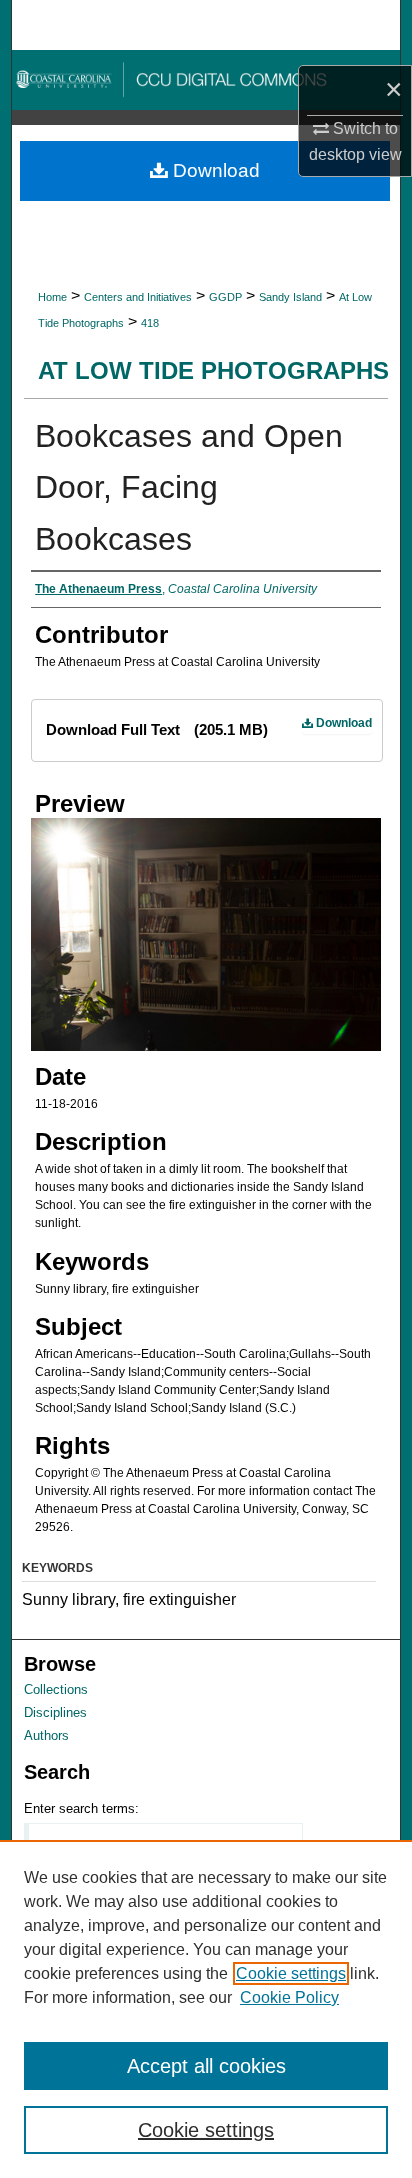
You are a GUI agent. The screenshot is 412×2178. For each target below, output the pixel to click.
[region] (206, 2009)
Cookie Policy (289, 1997)
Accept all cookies (206, 2066)
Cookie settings (291, 1973)
